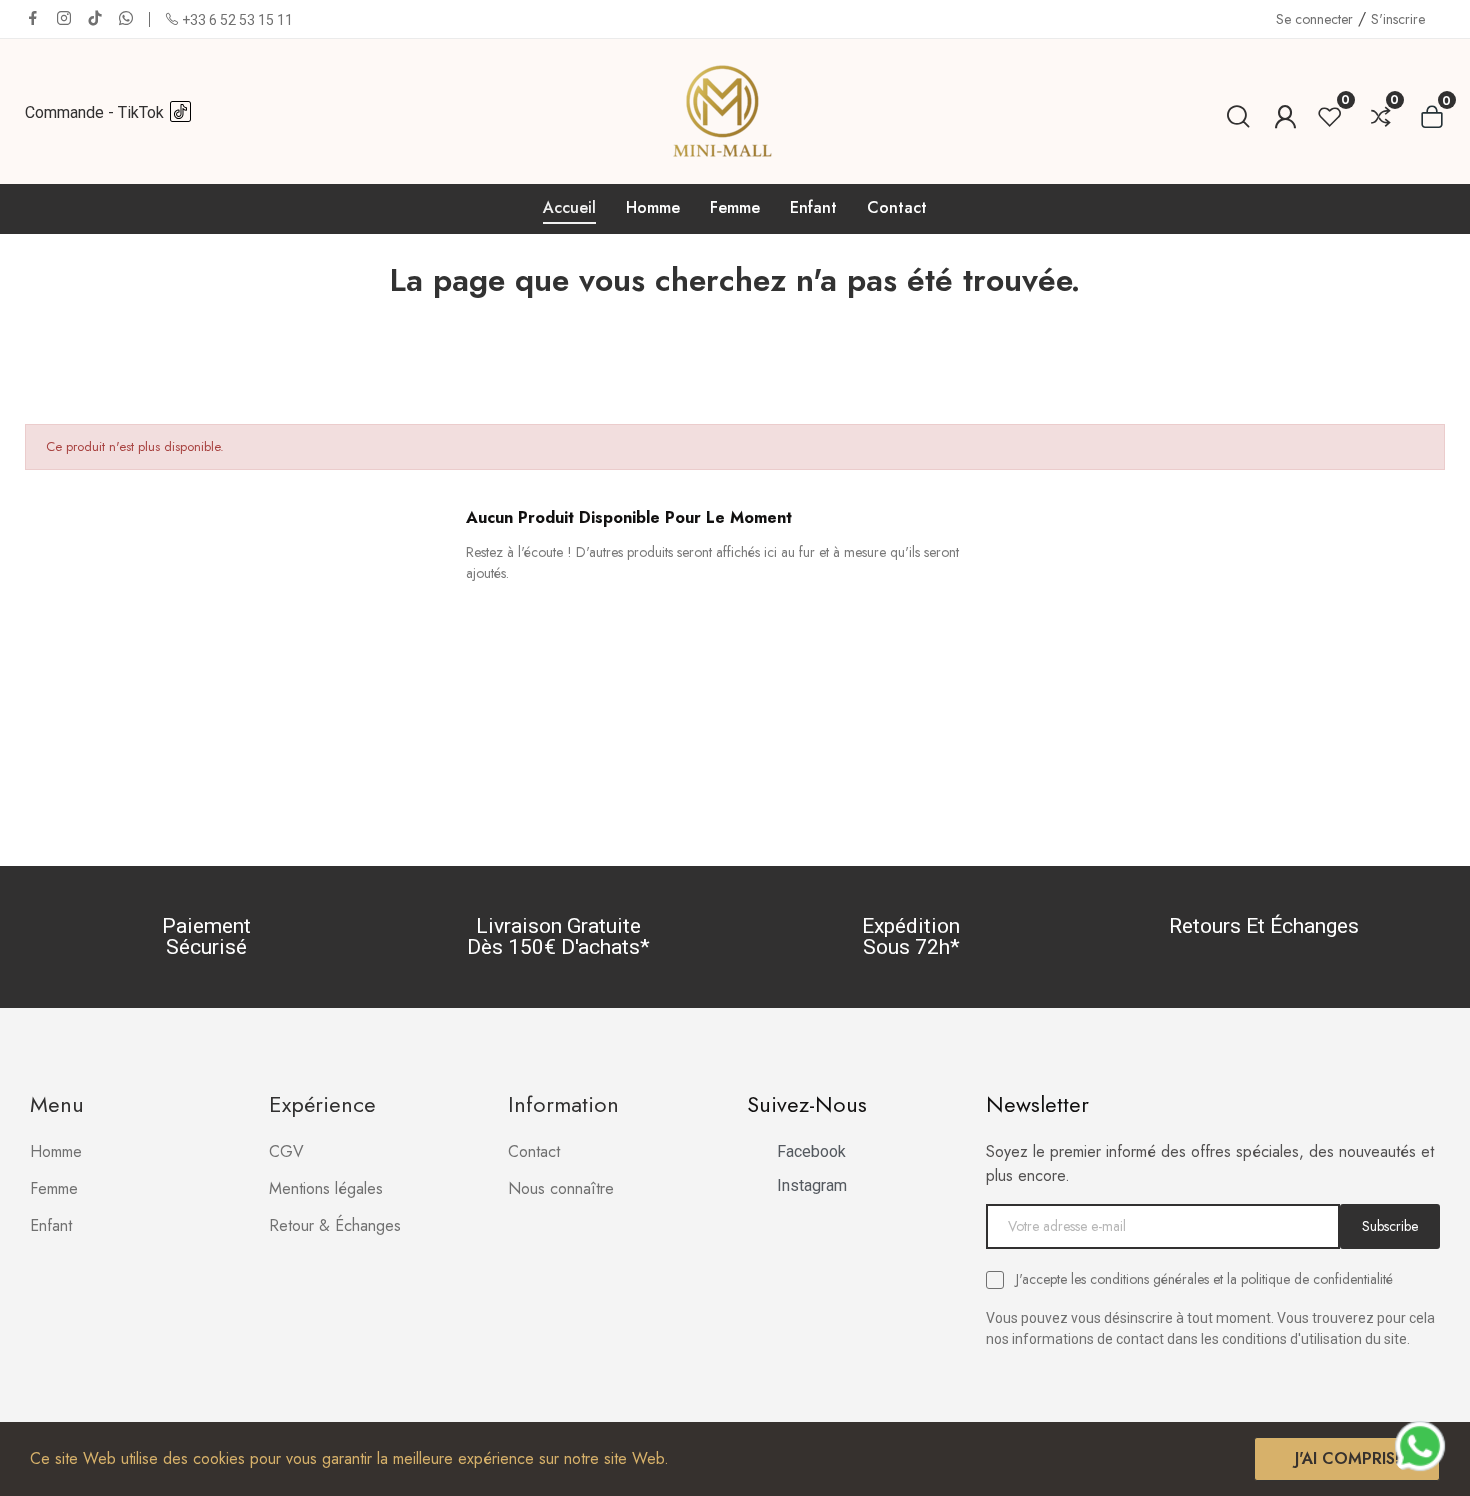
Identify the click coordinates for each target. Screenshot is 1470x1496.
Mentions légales (326, 1188)
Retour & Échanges (335, 1225)
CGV (286, 1151)
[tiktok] (95, 19)
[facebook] (33, 19)
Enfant (51, 1225)
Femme (54, 1188)
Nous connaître (561, 1188)
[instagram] (64, 19)
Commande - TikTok (96, 112)
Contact (534, 1151)
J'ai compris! (1347, 1458)
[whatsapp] (126, 19)
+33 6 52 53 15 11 (237, 20)
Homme (56, 1151)
